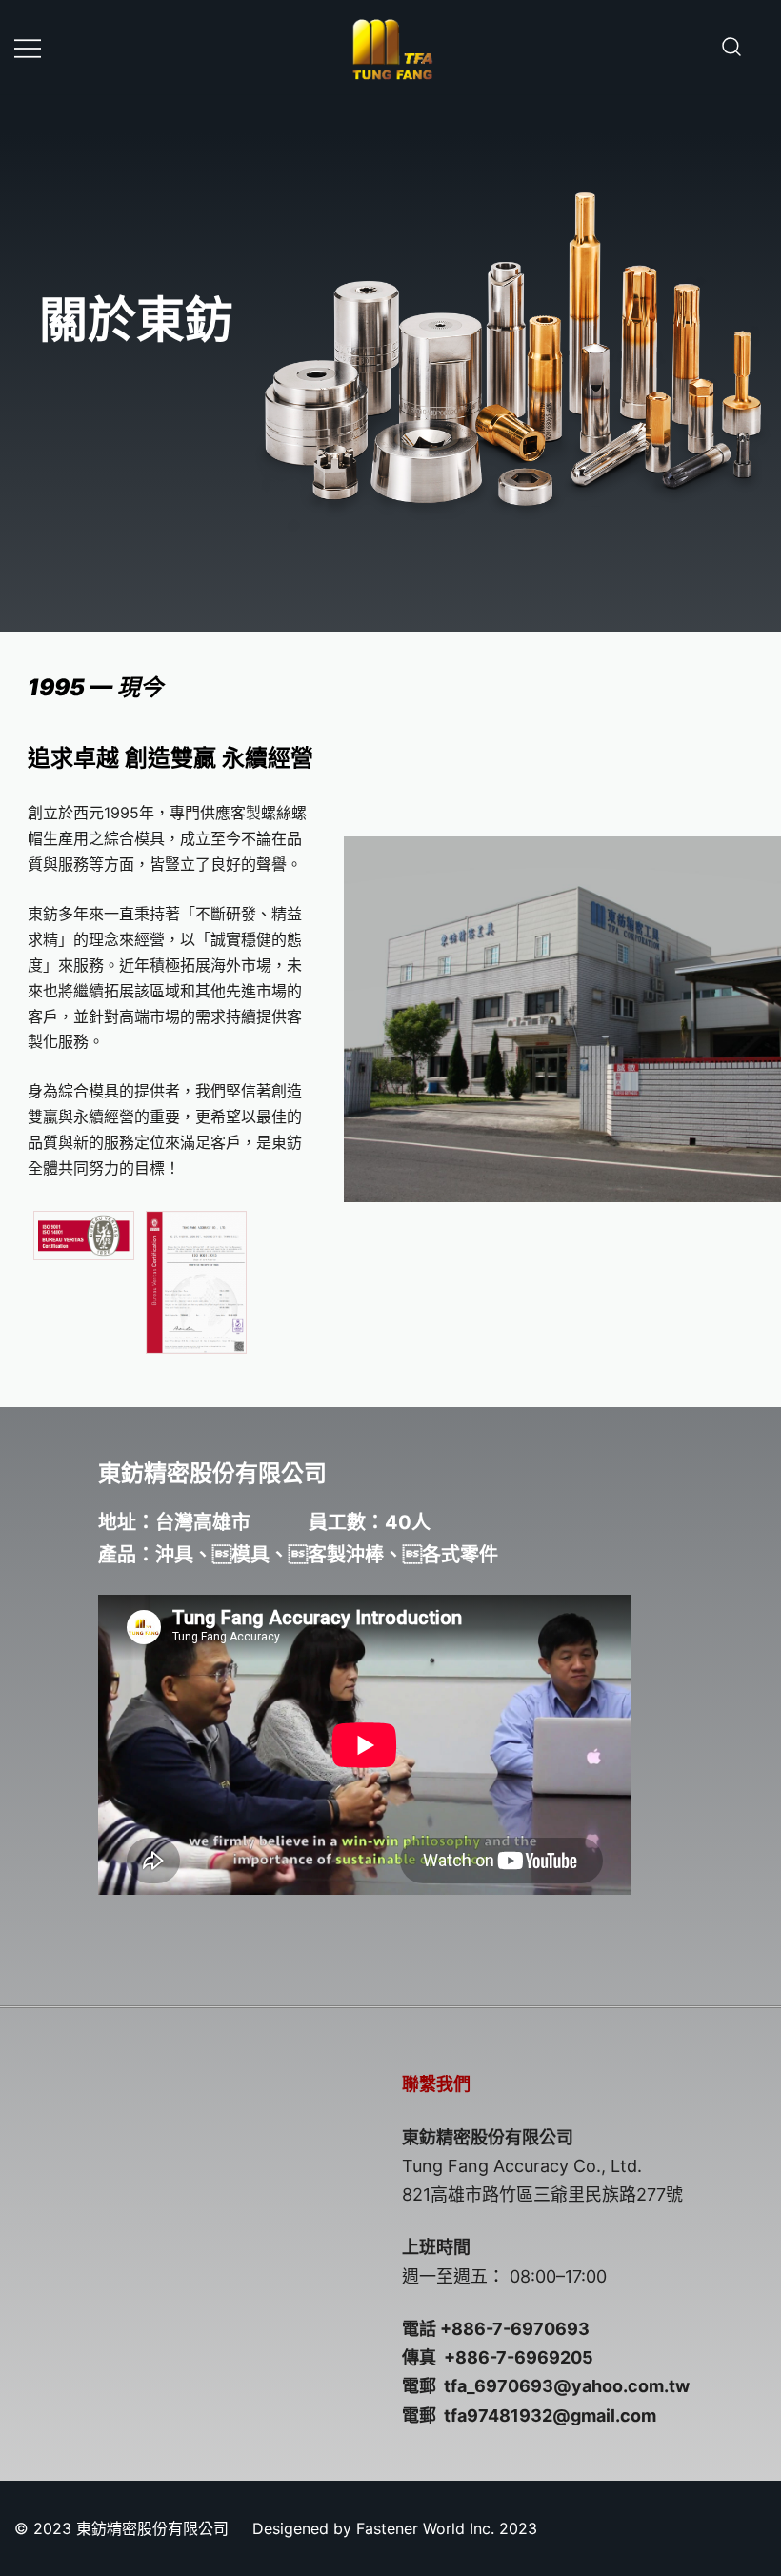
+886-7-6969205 (519, 2357)
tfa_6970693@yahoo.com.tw (567, 2386)
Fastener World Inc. (425, 2528)
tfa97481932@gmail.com (550, 2415)
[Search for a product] (731, 48)
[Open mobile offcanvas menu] (28, 47)
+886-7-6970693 (515, 2329)
